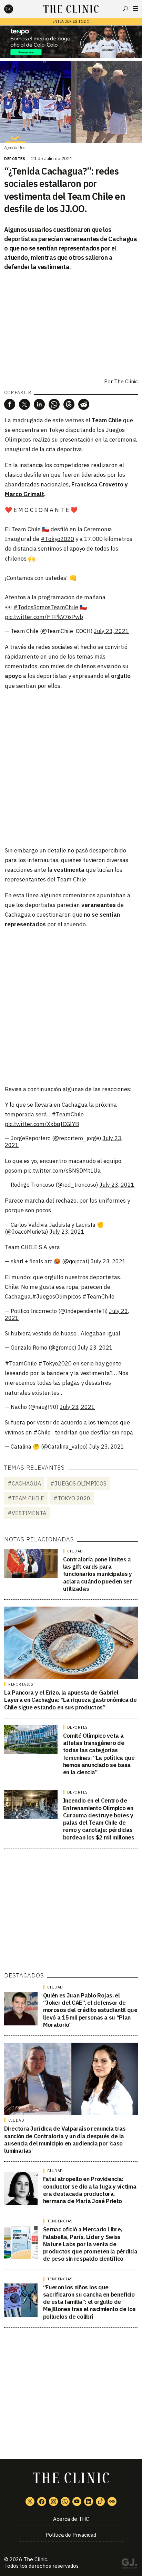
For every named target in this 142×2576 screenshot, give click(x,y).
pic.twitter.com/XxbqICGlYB (42, 1124)
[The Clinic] (14, 9)
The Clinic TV (77, 2501)
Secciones (135, 9)
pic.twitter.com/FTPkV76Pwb (44, 617)
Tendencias (60, 2221)
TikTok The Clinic (100, 2501)
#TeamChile (68, 1114)
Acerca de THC (71, 2519)
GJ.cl (129, 2565)
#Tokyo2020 (57, 539)
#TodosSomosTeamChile (46, 607)
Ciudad (75, 1551)
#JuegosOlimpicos (57, 1296)
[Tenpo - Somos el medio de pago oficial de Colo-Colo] (71, 42)
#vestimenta (27, 1513)
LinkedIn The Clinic (89, 2501)
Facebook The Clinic (42, 2501)
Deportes (15, 159)
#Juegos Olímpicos (78, 1483)
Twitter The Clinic (30, 2501)
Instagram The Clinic (53, 2501)
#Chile (42, 1432)
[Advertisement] (71, 768)
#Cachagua (24, 1483)
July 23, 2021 (111, 631)
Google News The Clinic (112, 2501)
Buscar (125, 9)
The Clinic (126, 381)
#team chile (26, 1498)
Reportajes (21, 1684)
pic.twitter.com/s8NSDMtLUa (62, 1171)
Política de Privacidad (71, 2535)
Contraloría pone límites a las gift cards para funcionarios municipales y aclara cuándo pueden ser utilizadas (98, 1574)
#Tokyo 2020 (72, 1498)
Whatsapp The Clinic (65, 2501)
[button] (10, 404)
